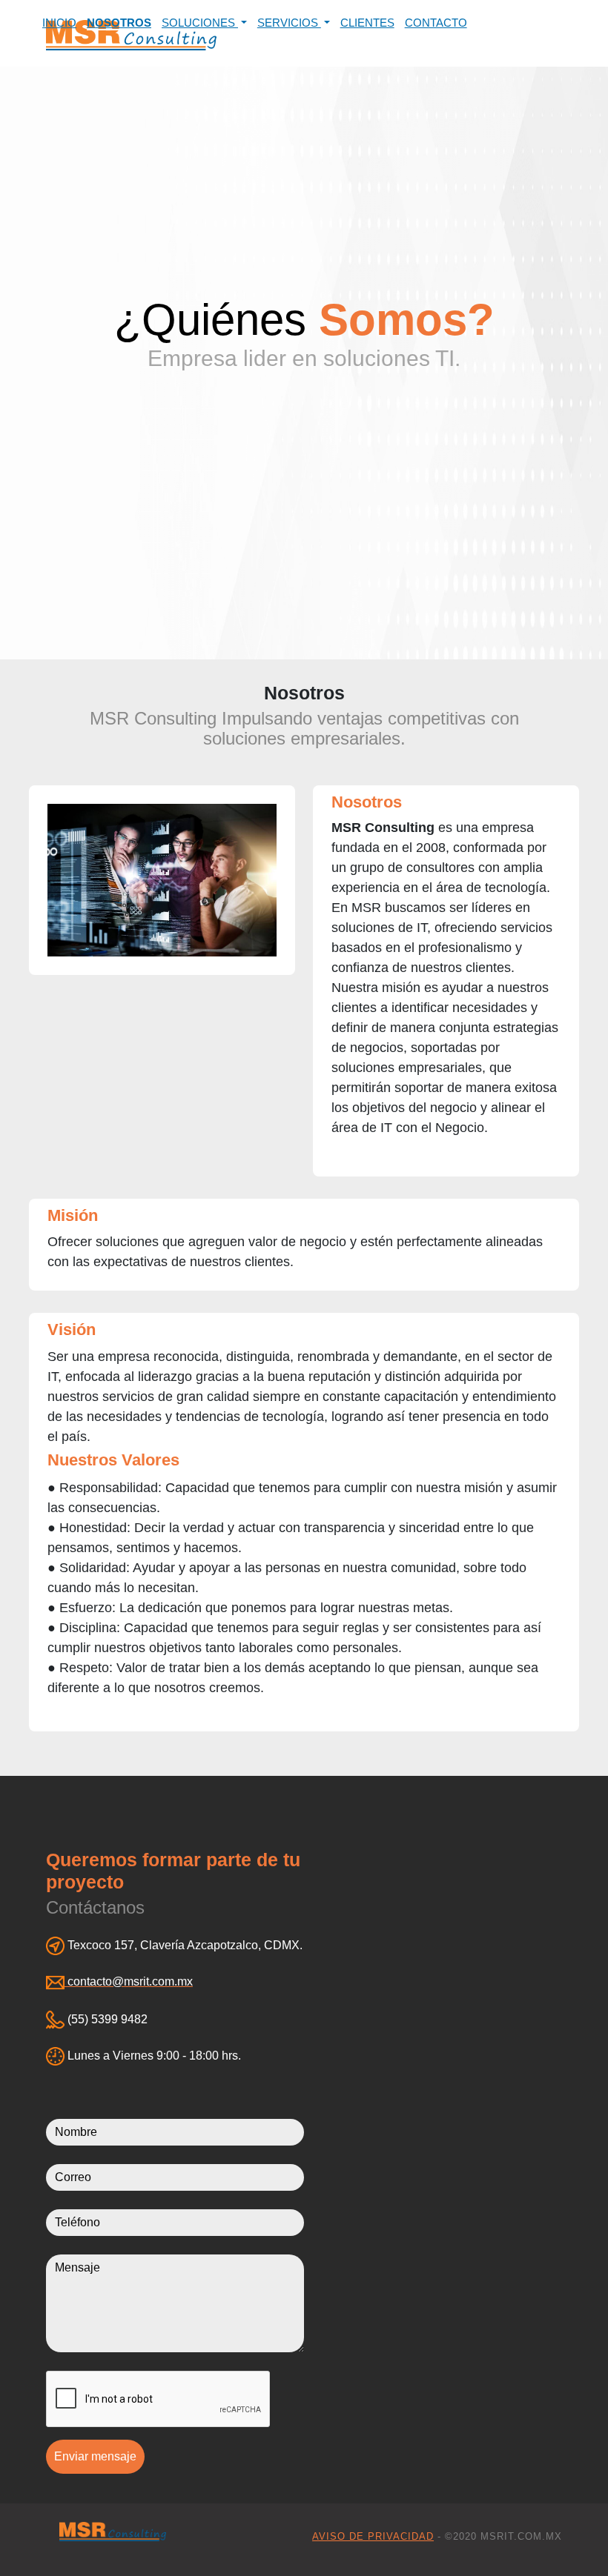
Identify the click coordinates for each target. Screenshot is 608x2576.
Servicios (289, 23)
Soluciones (200, 23)
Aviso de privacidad (373, 2536)
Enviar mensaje (95, 2456)
